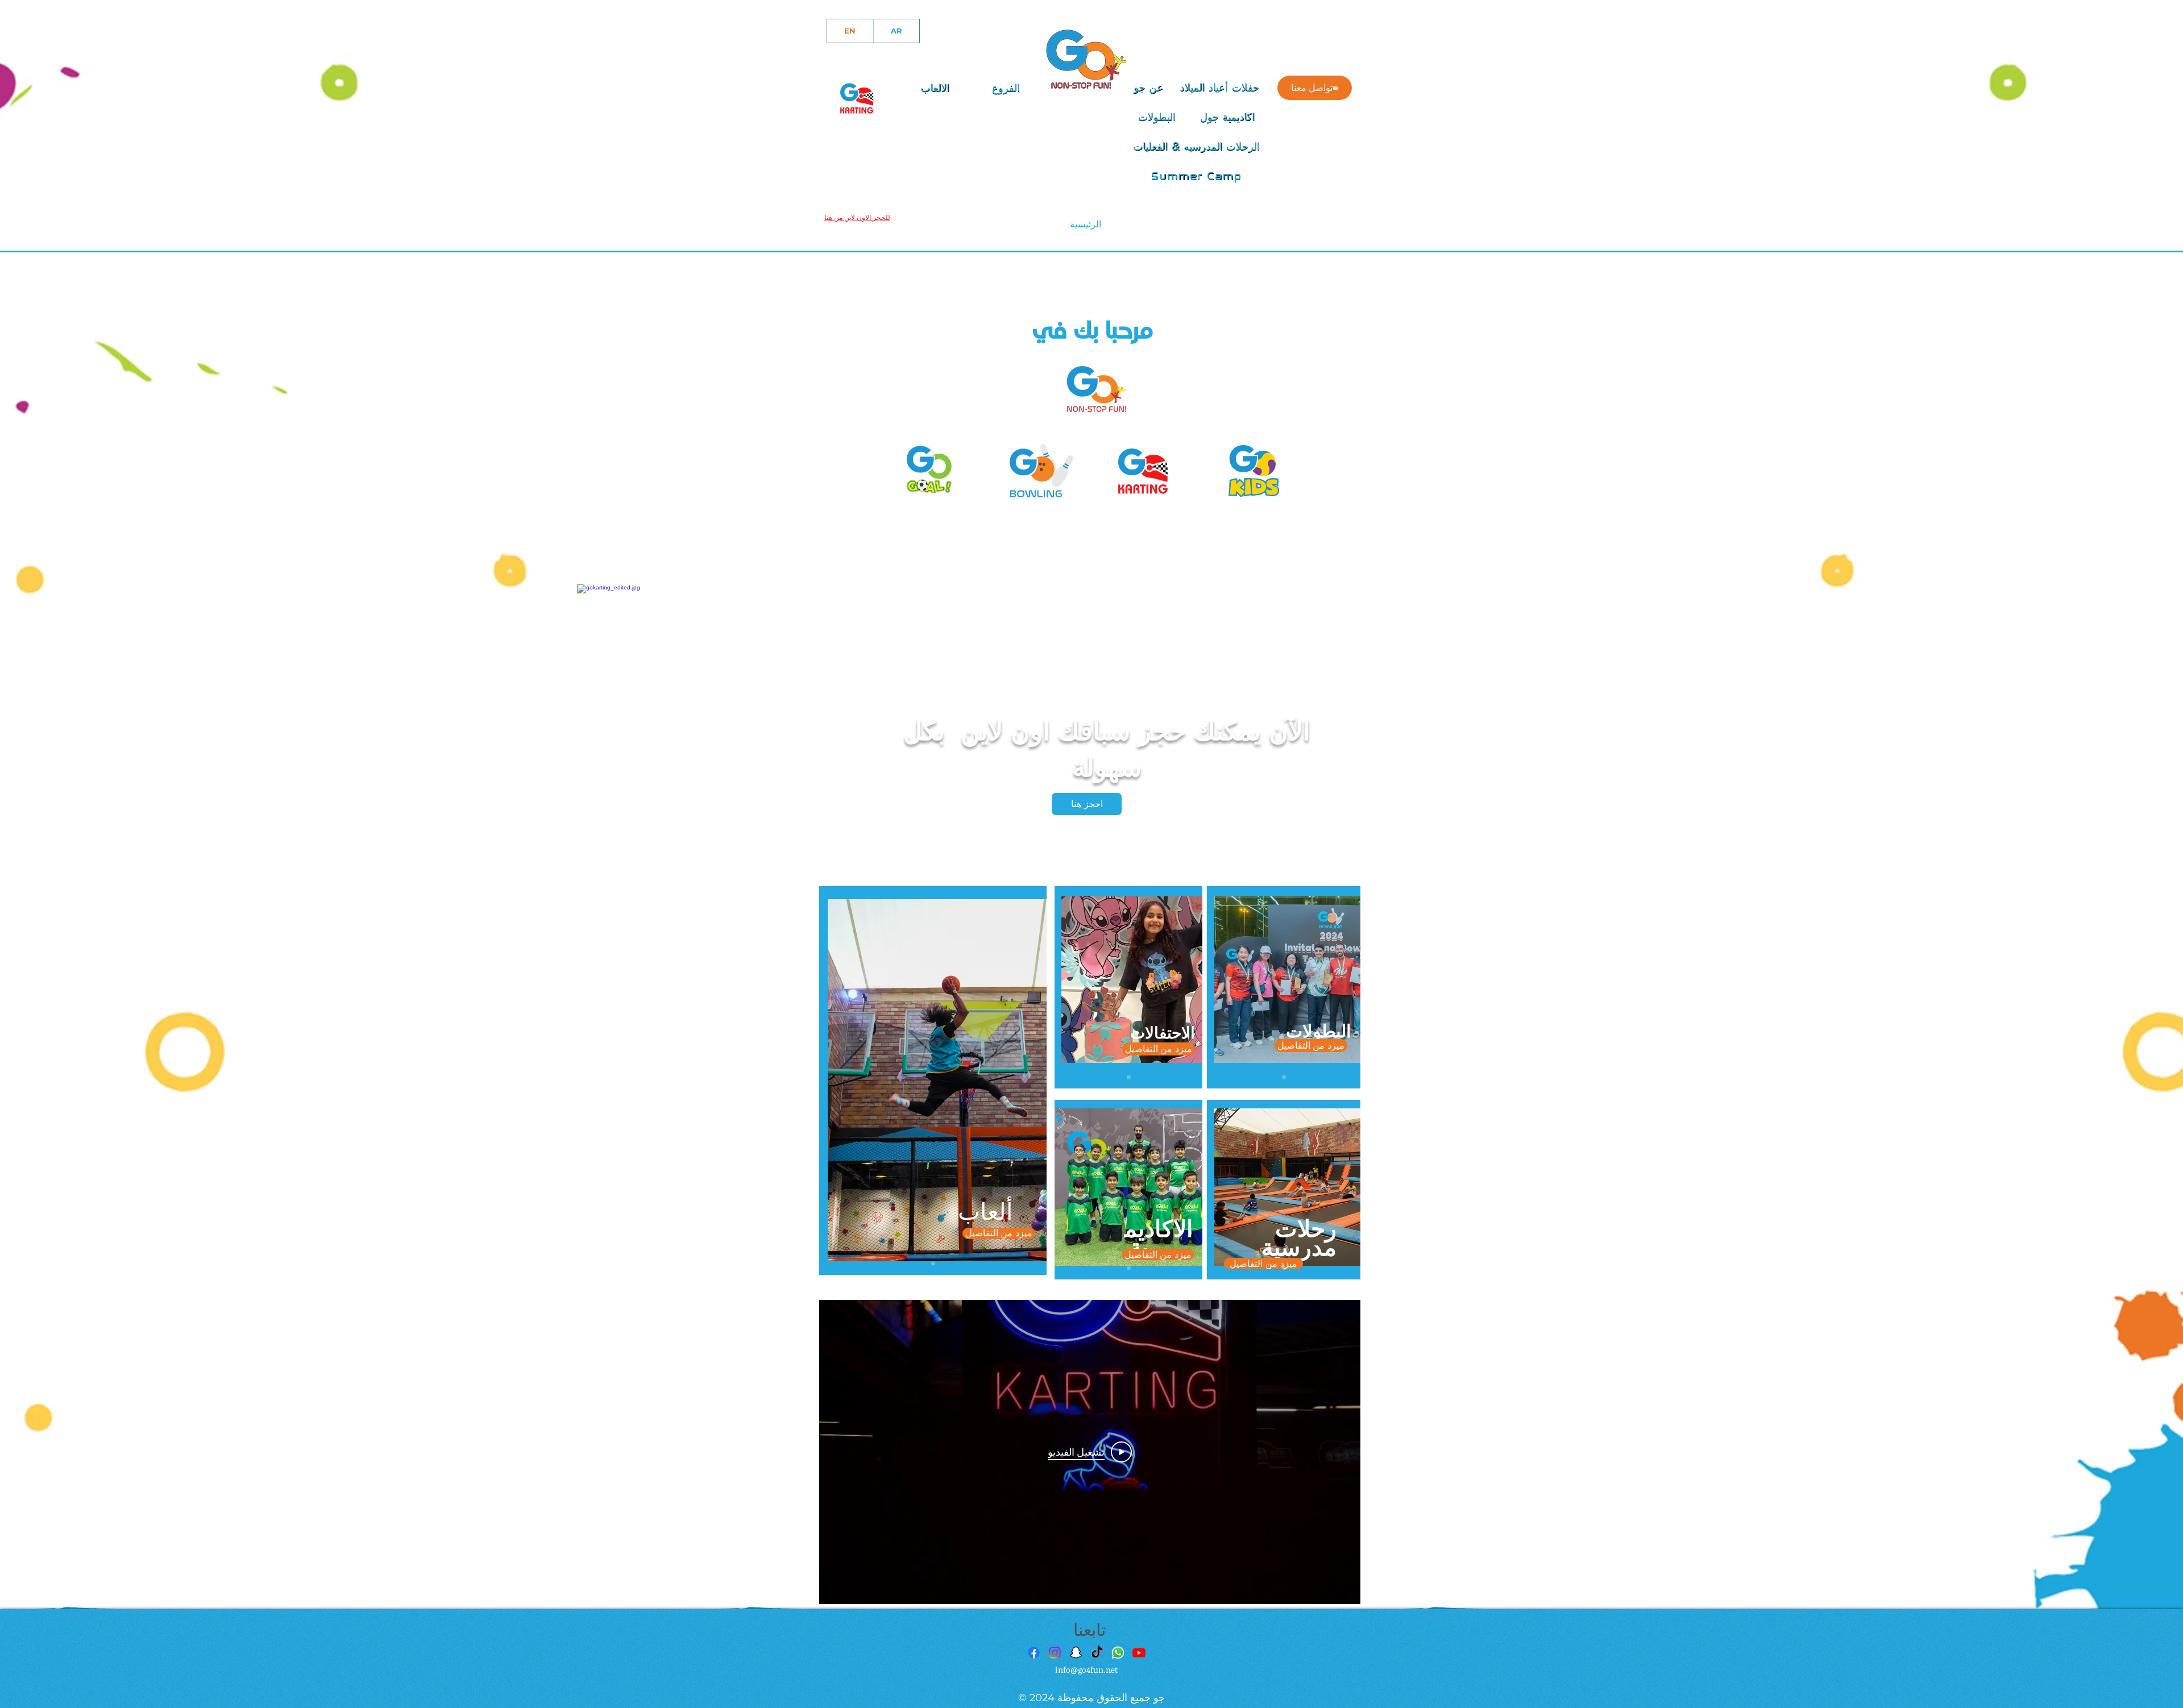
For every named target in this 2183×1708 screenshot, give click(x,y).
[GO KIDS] (1256, 468)
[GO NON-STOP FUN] (1096, 391)
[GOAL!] (933, 468)
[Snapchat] (1076, 1653)
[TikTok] (1097, 1653)
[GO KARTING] (1144, 468)
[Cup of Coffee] (857, 96)
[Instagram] (1055, 1653)
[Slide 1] (933, 1263)
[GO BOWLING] (1036, 468)
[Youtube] (1139, 1653)
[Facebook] (1034, 1653)
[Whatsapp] (1118, 1653)
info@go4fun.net (1086, 1670)
